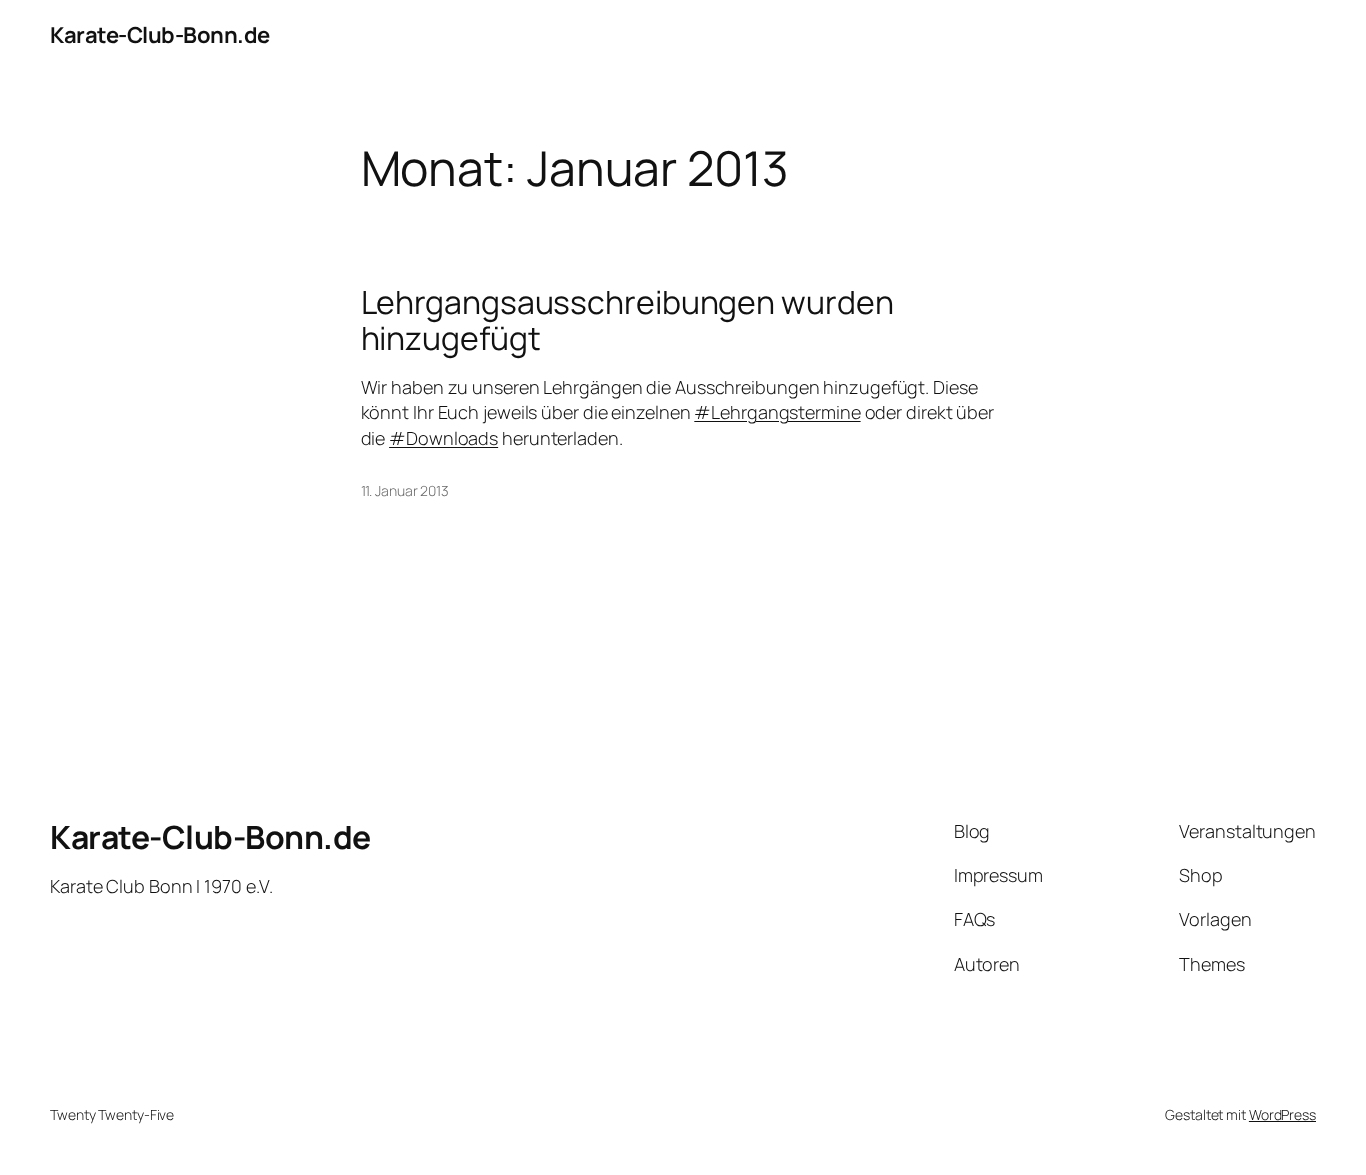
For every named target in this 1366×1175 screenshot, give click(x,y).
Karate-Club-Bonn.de (160, 35)
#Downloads (443, 438)
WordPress (1282, 1114)
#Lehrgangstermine (777, 412)
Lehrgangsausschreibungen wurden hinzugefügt (627, 320)
